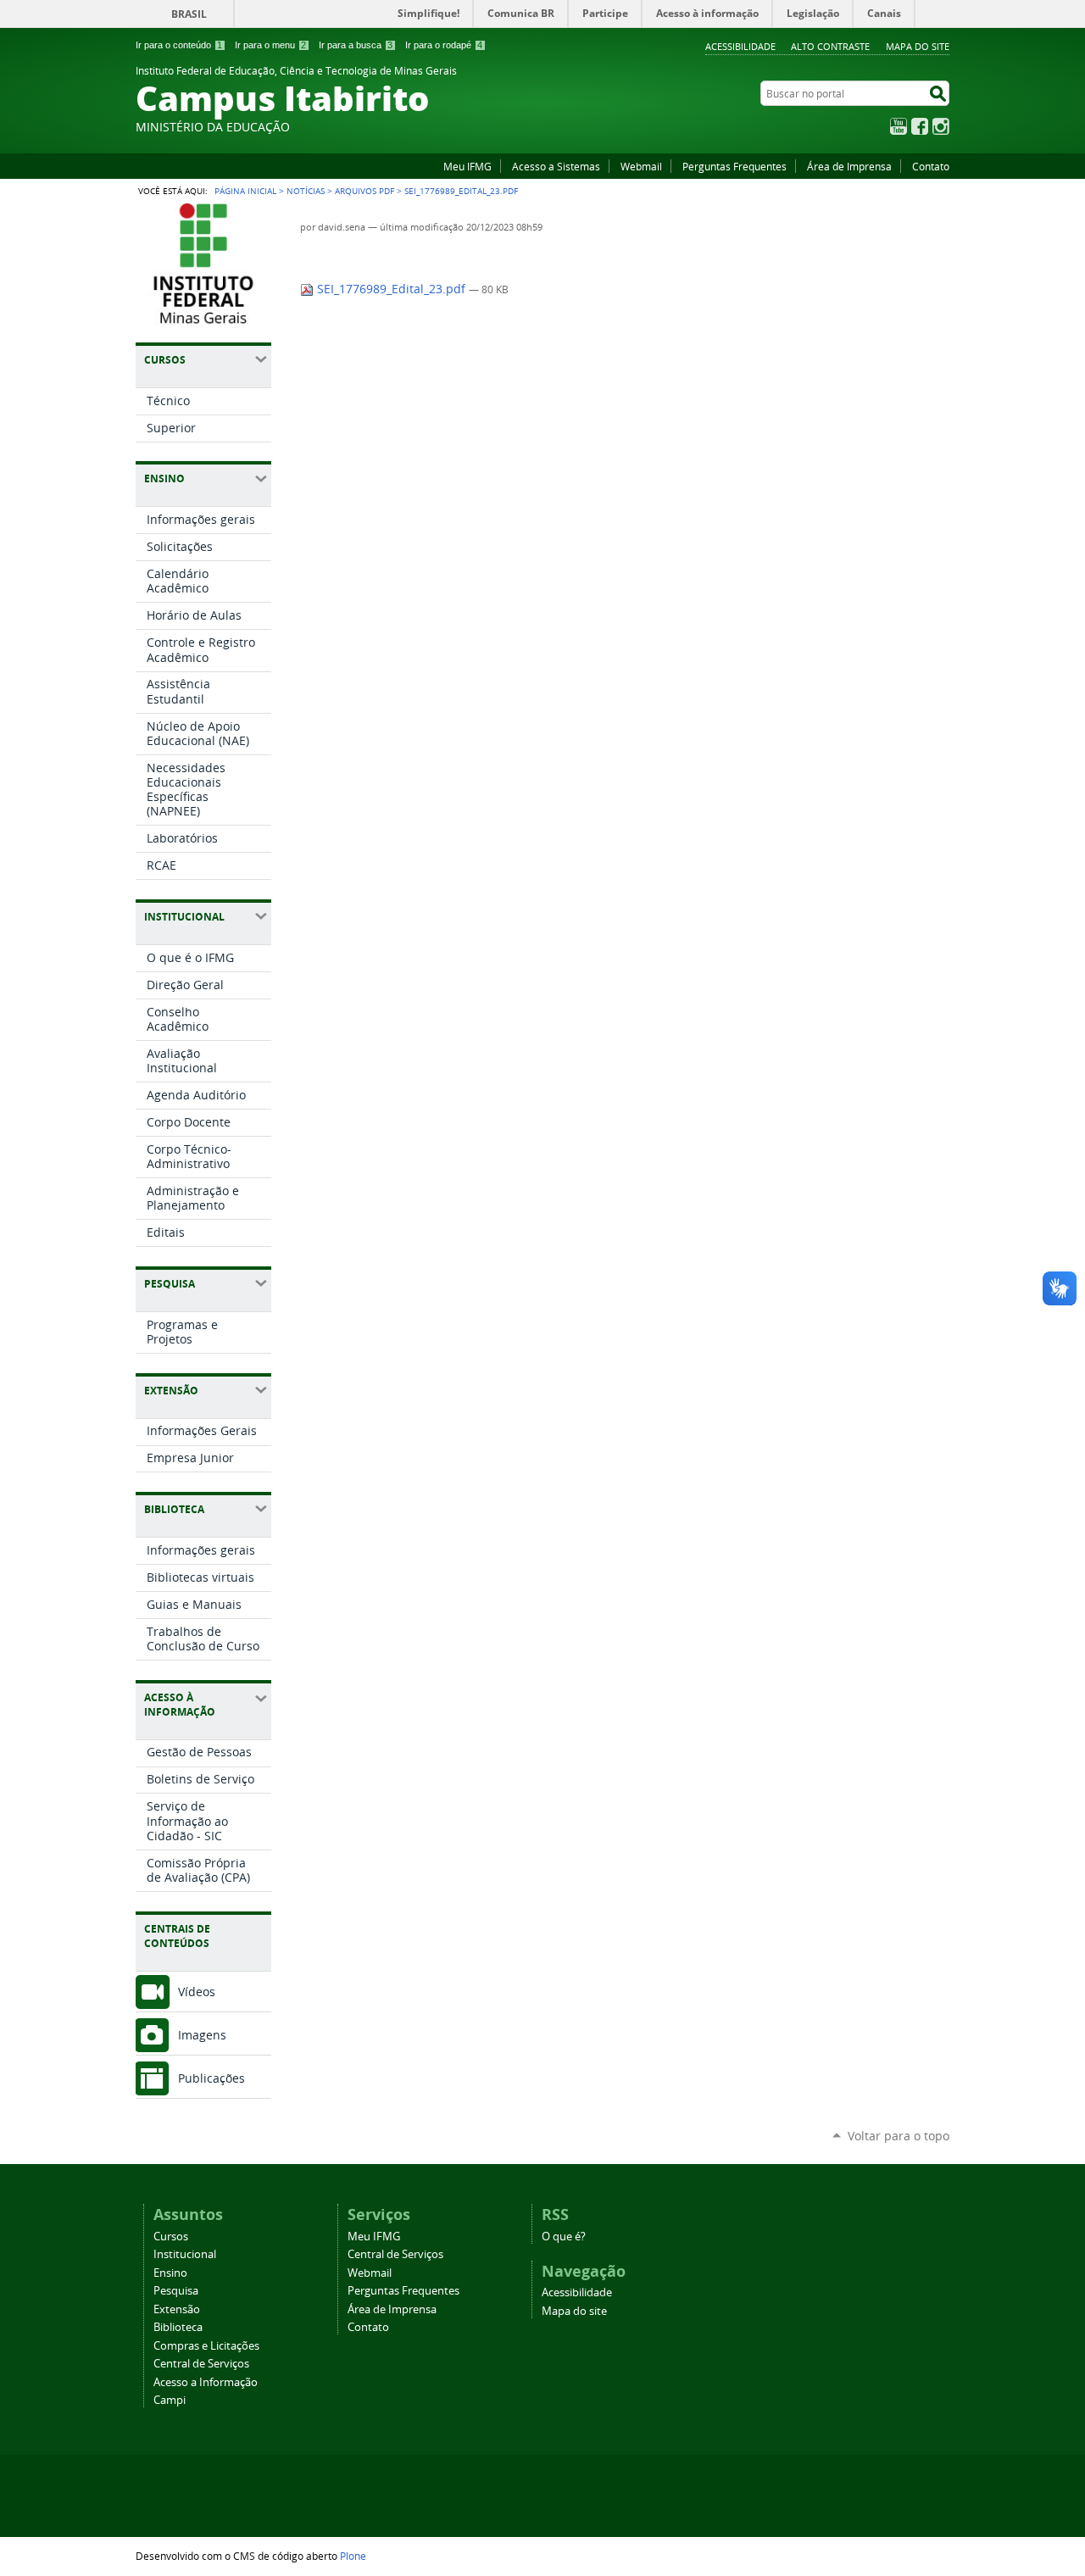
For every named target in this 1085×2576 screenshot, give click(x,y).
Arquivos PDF (364, 191)
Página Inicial (245, 191)
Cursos (171, 2237)
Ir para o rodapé (444, 45)
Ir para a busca (356, 45)
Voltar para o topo (899, 2136)
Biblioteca (178, 2327)
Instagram (941, 126)
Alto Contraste (830, 46)
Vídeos (197, 1992)
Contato (931, 166)
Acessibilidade (740, 46)
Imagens (202, 2035)
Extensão (177, 2309)
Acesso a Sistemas (556, 166)
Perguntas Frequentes (734, 166)
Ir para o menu (270, 45)
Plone (353, 2556)
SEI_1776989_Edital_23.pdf (391, 289)
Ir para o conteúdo (179, 45)
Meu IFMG (467, 166)
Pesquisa (176, 2291)
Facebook (920, 126)
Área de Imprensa (849, 166)
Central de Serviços (201, 2364)
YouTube (899, 126)
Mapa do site (918, 46)
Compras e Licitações (206, 2346)
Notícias (306, 191)
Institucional (185, 2254)
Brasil (189, 14)
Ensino (170, 2273)
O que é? (564, 2237)
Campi (170, 2400)
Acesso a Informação (206, 2382)
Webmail (641, 166)
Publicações (211, 2078)
